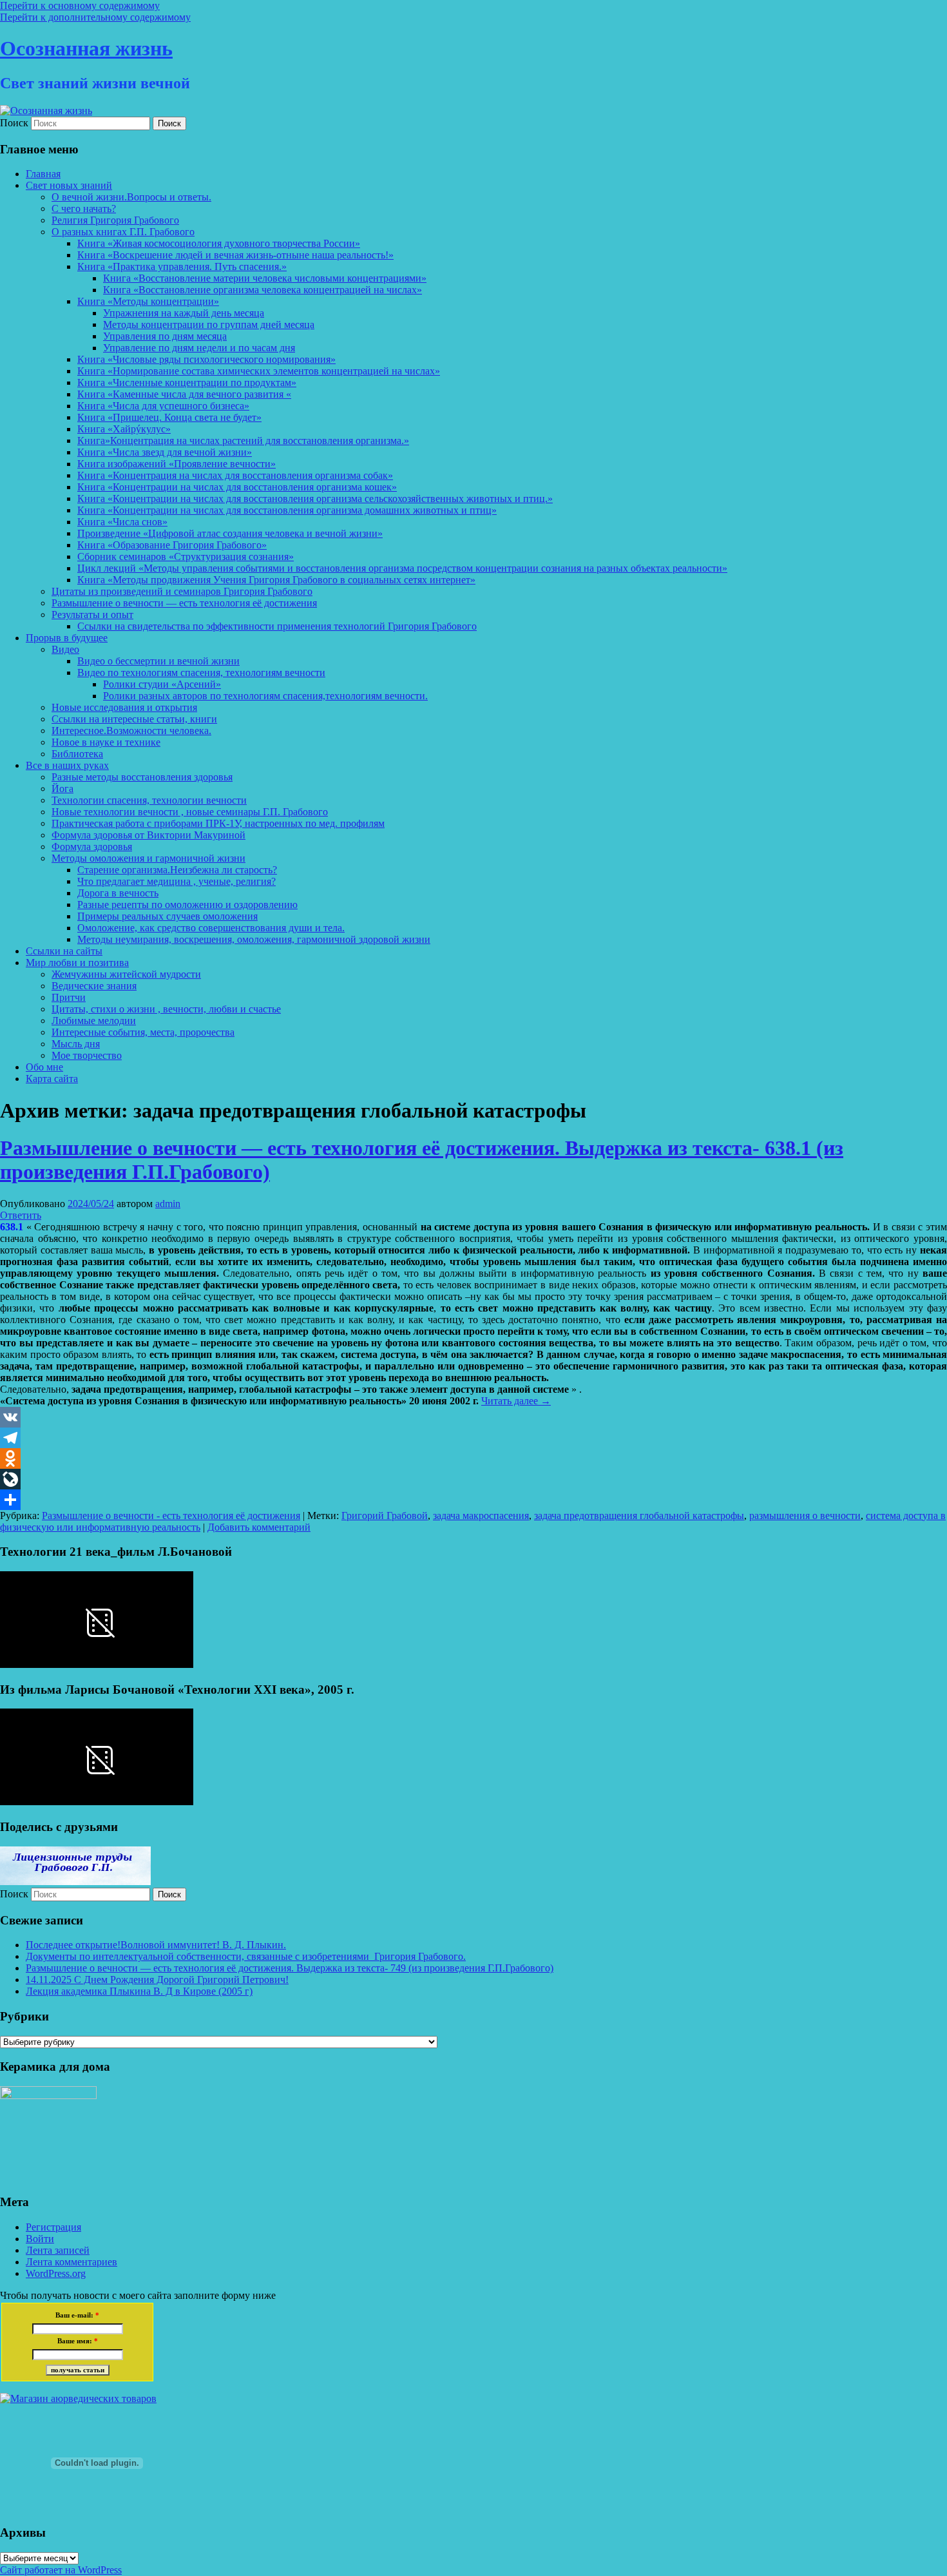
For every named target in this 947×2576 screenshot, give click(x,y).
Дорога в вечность (118, 893)
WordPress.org (56, 2273)
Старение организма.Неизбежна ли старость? (177, 870)
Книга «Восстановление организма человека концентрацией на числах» (263, 290)
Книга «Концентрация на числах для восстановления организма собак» (235, 475)
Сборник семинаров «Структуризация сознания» (186, 557)
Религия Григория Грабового (115, 220)
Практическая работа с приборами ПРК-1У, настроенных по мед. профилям (218, 823)
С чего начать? (84, 208)
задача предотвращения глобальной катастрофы (639, 1516)
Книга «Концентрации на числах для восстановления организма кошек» (237, 487)
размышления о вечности (805, 1516)
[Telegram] (473, 1438)
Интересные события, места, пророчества (143, 1032)
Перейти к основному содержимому (80, 5)
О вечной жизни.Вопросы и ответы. (131, 197)
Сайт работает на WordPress (61, 2570)
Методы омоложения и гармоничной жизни (148, 858)
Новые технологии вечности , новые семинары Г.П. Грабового (190, 812)
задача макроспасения (481, 1516)
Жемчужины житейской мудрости (126, 974)
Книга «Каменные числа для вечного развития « (184, 394)
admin (168, 1204)
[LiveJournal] (473, 1479)
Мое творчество (87, 1055)
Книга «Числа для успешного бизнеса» (163, 406)
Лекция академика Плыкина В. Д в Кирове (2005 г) (139, 1991)
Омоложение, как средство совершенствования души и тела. (211, 928)
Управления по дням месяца (165, 336)
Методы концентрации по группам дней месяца (209, 324)
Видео (65, 649)
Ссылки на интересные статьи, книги (134, 719)
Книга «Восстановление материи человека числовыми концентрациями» (265, 278)
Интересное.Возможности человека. (131, 731)
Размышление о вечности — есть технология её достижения (184, 603)
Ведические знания (94, 986)
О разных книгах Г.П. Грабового (123, 232)
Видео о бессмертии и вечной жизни (158, 661)
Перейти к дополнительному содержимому (95, 17)
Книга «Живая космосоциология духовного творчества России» (219, 243)
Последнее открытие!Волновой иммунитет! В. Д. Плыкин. (156, 1945)
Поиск (14, 123)
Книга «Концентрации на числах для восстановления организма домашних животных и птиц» (287, 510)
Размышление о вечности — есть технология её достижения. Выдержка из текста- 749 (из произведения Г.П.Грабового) (290, 1968)
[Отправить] (473, 1500)
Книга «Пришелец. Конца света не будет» (169, 417)
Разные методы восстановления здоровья (142, 777)
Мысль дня (76, 1044)
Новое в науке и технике (106, 742)
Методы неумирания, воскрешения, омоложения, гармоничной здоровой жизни (254, 939)
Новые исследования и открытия (124, 707)
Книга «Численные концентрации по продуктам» (187, 383)
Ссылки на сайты (64, 951)
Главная (43, 174)
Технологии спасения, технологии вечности (149, 800)
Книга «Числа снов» (122, 522)
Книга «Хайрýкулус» (124, 429)
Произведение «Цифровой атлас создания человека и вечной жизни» (230, 533)
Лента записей (58, 2250)
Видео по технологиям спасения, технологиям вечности (201, 673)
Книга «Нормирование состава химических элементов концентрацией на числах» (259, 371)
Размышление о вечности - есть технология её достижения (171, 1516)
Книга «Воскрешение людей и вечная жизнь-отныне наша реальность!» (235, 255)
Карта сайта (52, 1079)
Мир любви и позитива (77, 963)
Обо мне (44, 1067)
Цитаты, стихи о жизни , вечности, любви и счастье (166, 1009)
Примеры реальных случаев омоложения (167, 916)
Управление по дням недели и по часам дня (199, 348)
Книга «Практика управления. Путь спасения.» (182, 266)
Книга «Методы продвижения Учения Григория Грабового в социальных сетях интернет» (276, 580)
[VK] (473, 1417)
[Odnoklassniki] (473, 1458)
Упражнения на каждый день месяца (184, 313)
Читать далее (516, 1401)
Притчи (69, 997)
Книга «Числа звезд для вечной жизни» (165, 452)
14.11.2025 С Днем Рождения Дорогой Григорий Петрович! (157, 1980)
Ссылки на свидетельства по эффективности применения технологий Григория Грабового (277, 626)
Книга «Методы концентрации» (148, 301)
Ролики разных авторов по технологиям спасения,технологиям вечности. (265, 696)
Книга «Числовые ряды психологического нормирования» (206, 359)
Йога (62, 789)
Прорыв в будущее (67, 638)
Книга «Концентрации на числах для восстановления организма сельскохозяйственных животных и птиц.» (315, 499)
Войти (40, 2239)
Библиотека (77, 754)
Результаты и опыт (92, 615)
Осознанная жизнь (86, 48)
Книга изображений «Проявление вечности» (177, 464)
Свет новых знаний (69, 185)
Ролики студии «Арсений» (162, 684)
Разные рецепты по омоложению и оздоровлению (187, 905)
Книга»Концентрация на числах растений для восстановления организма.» (243, 441)
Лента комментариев (72, 2262)
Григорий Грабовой (385, 1516)
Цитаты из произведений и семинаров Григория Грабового (182, 591)
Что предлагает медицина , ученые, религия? (177, 881)
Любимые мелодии (94, 1021)
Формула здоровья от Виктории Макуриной (148, 835)
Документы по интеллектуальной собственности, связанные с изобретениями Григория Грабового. (246, 1956)
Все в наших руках (67, 765)
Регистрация (53, 2227)
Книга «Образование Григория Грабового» (172, 545)
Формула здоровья (92, 847)
